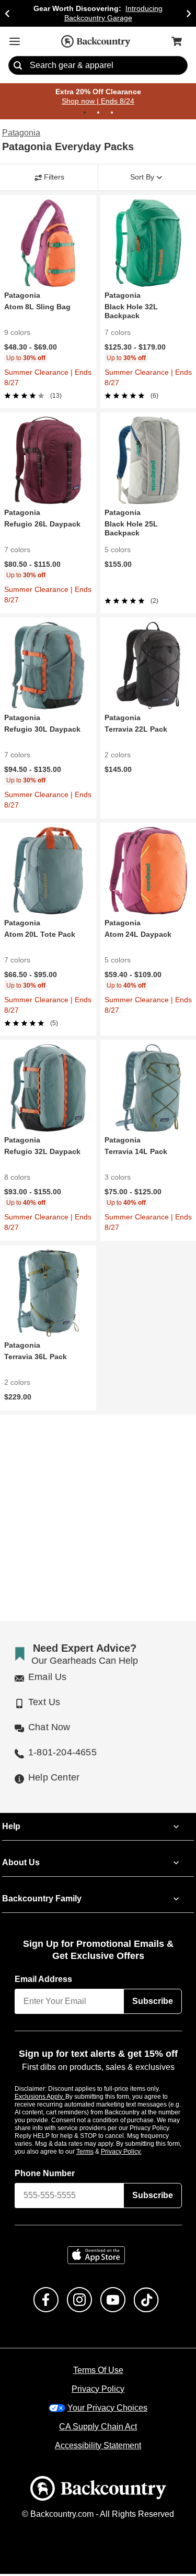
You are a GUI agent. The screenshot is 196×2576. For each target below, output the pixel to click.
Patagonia (20, 133)
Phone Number (45, 2175)
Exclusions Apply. (40, 2098)
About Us (20, 1865)
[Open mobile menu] (15, 41)
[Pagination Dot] (85, 113)
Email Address (44, 1981)
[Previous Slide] (7, 13)
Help (11, 1829)
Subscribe (153, 2003)
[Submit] (18, 66)
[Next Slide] (189, 13)
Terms (99, 2153)
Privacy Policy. (135, 2153)
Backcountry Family (42, 1901)
